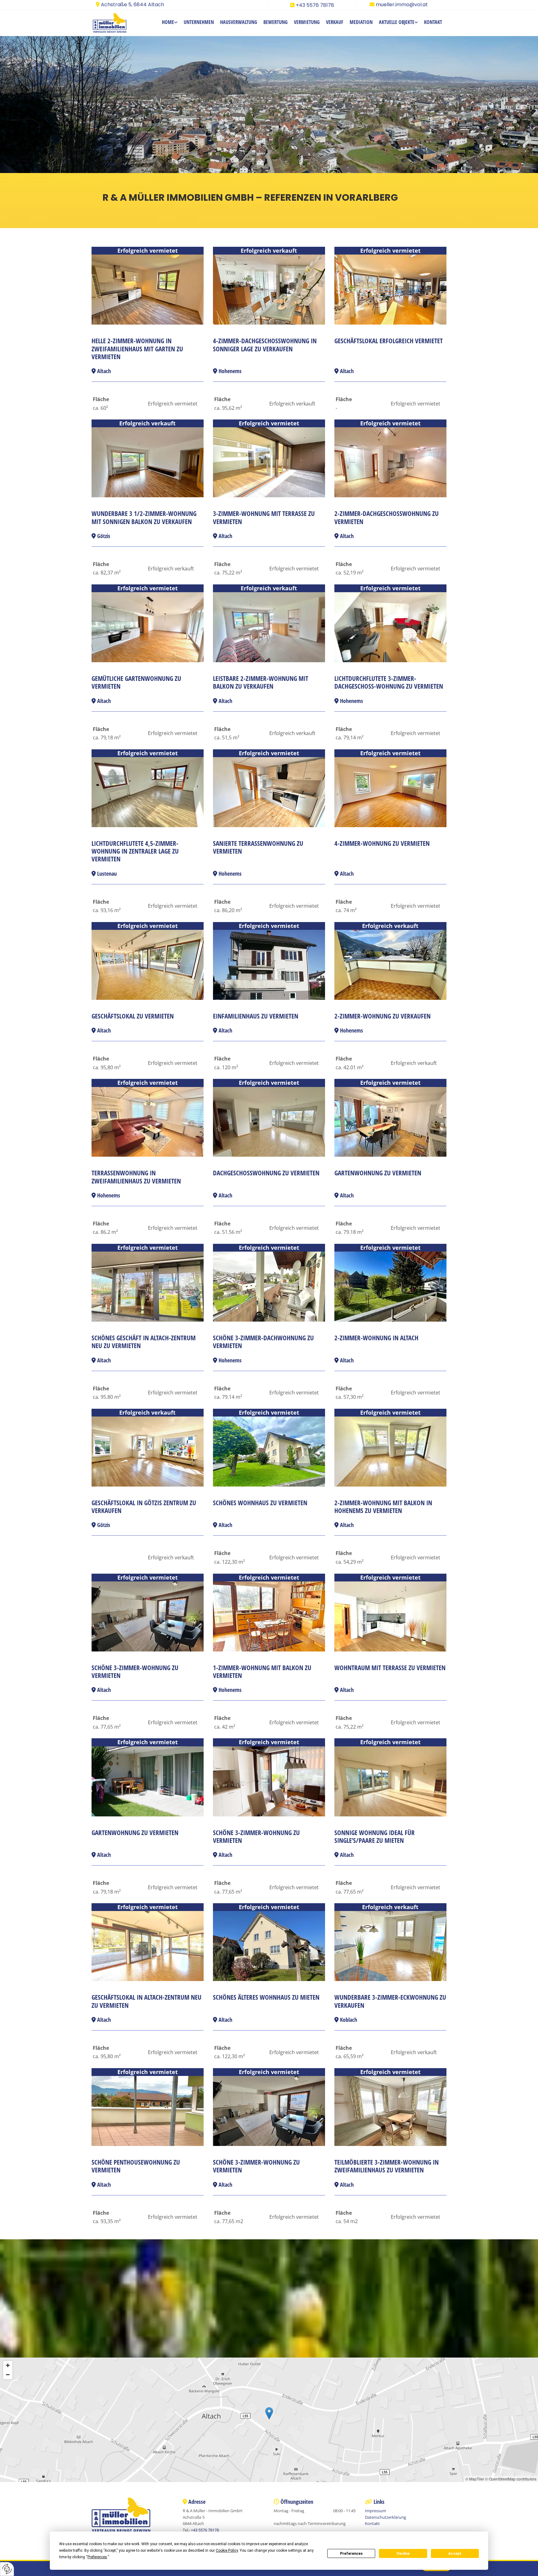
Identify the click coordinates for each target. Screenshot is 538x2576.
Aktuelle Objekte (397, 22)
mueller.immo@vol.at (402, 5)
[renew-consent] (7, 2569)
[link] (170, 23)
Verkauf (335, 22)
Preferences (351, 2554)
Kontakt (433, 22)
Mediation (361, 22)
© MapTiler (475, 2479)
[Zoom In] (8, 2365)
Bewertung (276, 22)
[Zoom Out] (8, 2375)
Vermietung (307, 22)
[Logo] (115, 23)
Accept (455, 2554)
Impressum (375, 2511)
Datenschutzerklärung (385, 2517)
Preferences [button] (97, 2557)
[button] (269, 2413)
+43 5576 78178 (315, 5)
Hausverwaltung (239, 22)
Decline (403, 2554)
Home (168, 22)
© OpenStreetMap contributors (511, 2479)
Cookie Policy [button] (227, 2550)
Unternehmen (199, 22)
